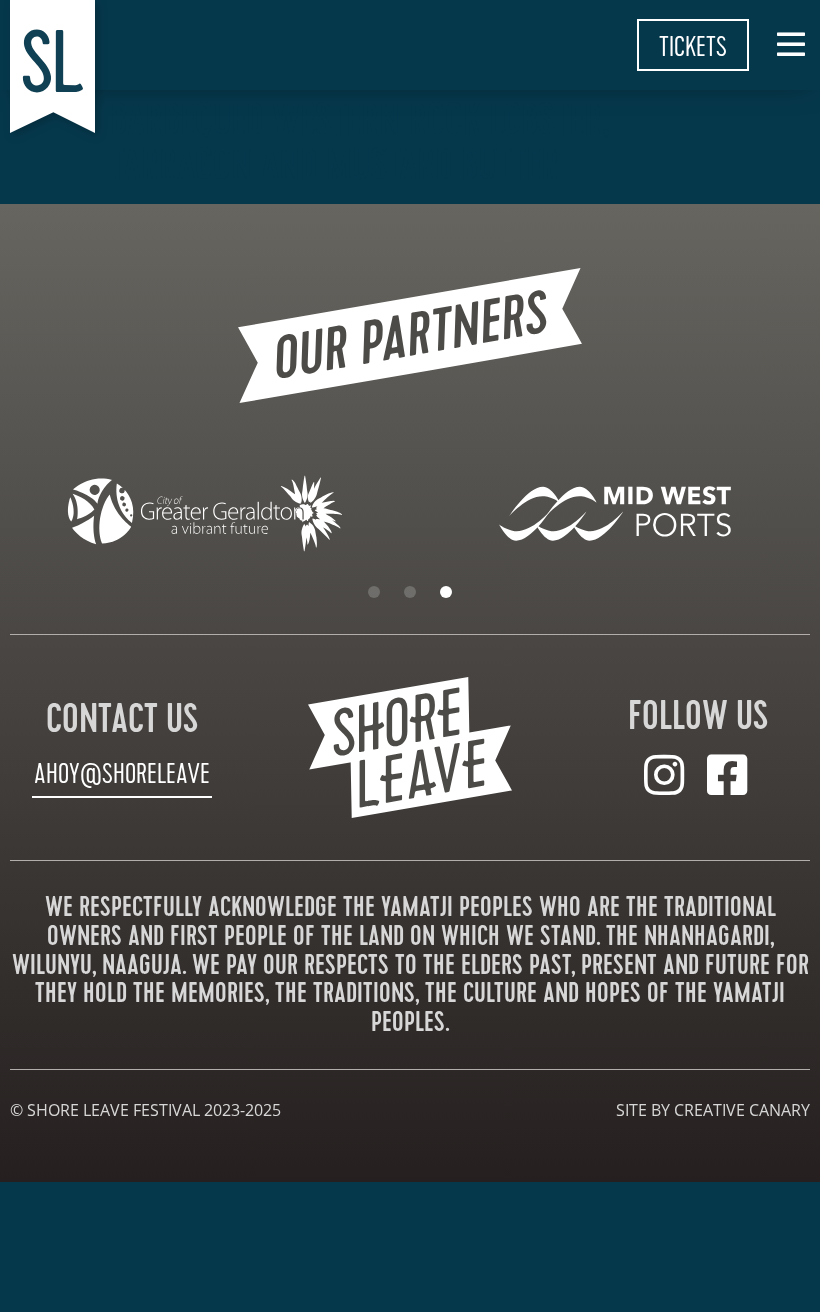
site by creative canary (713, 1110)
